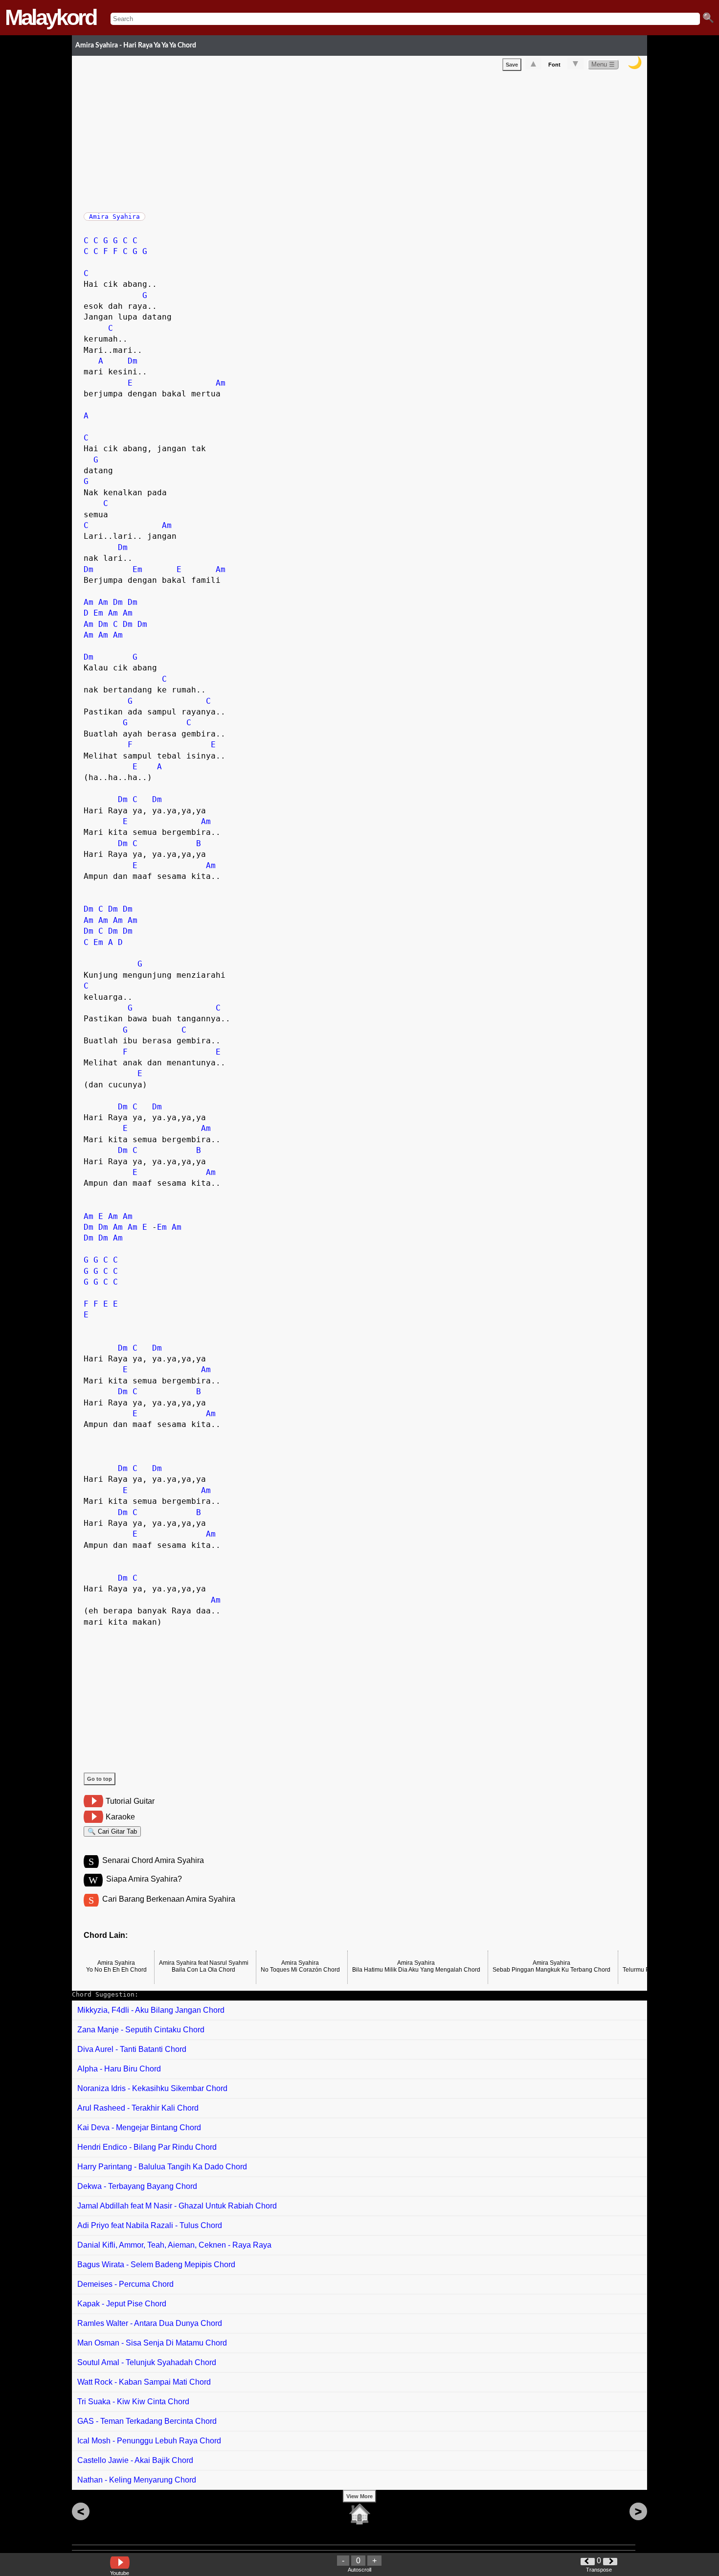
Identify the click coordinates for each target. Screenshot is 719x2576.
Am (221, 383)
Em (137, 569)
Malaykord (50, 17)
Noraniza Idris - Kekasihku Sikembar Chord (152, 2088)
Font (554, 65)
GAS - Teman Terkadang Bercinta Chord (147, 2421)
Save (512, 65)
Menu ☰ (603, 64)
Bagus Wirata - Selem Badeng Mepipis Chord (156, 2265)
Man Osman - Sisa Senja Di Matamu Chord (152, 2343)
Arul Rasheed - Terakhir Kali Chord (138, 2108)
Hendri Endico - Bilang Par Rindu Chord (147, 2147)
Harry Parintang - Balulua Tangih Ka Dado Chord (162, 2167)
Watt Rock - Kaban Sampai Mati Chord (144, 2382)
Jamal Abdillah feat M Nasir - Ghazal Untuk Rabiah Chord (177, 2206)
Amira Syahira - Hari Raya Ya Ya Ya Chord (136, 45)
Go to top (100, 1779)
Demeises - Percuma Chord (125, 2284)
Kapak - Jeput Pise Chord (122, 2304)
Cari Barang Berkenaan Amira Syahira (169, 1899)
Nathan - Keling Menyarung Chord (137, 2480)
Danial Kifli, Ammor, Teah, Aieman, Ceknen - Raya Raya (174, 2245)
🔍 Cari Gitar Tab (112, 1831)
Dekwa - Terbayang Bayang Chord (137, 2186)
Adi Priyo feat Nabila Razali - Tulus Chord (150, 2225)
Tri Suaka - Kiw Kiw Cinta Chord (133, 2402)
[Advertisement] (365, 139)
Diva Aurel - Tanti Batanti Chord (132, 2049)
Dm (133, 361)
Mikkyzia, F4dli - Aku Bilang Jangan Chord (151, 2010)
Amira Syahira (114, 217)
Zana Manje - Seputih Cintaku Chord (141, 2030)
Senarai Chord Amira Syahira (153, 1860)
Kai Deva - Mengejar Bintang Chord (139, 2127)
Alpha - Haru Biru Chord (119, 2069)
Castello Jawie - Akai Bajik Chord (135, 2460)
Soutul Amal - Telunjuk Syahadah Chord (147, 2362)
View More (359, 2496)
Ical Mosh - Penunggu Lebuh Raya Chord (149, 2441)
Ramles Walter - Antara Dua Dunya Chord (150, 2323)
